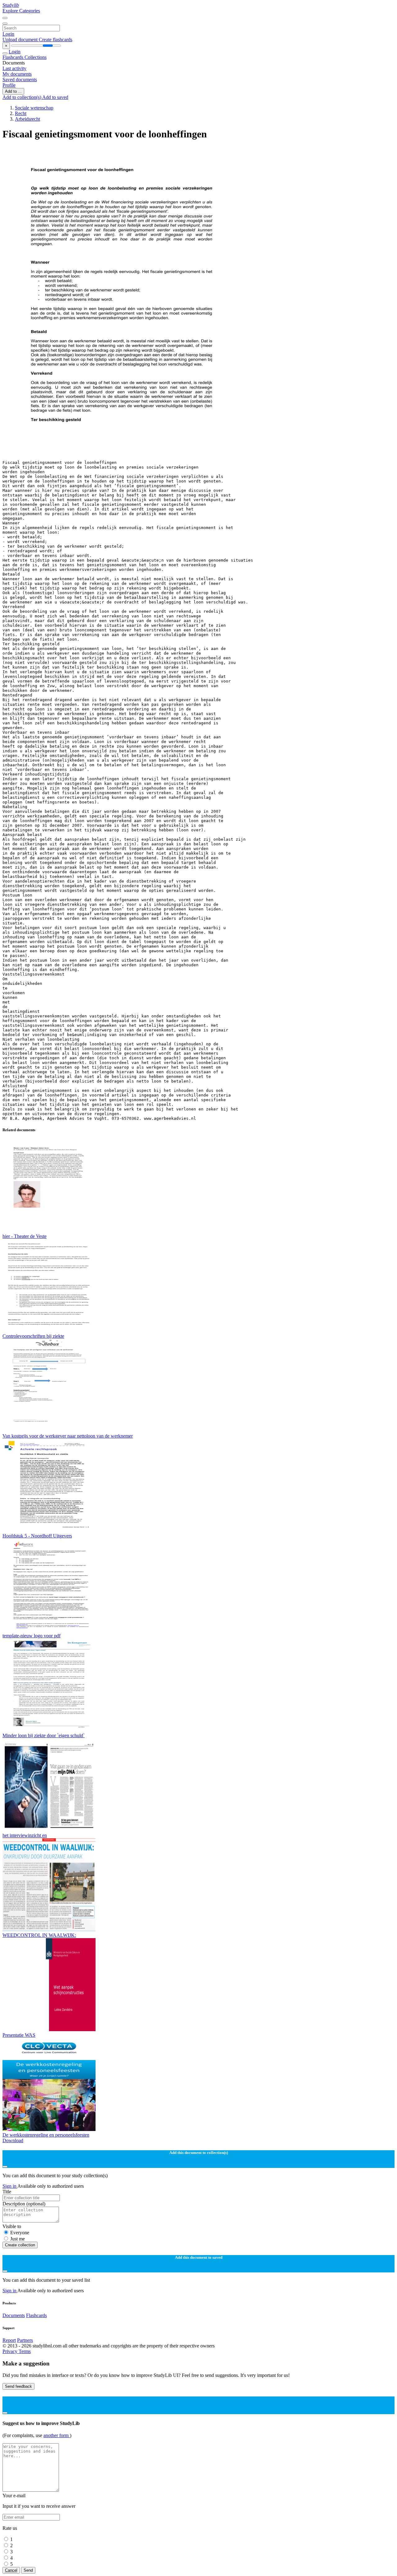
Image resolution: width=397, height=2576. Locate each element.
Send (28, 2570)
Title (7, 2192)
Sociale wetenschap (34, 108)
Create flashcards (56, 40)
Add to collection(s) (22, 97)
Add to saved (55, 97)
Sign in (10, 2186)
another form (57, 2435)
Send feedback (18, 2386)
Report (9, 2340)
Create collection (20, 2245)
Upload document (21, 40)
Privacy (11, 2351)
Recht (21, 113)
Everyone (20, 2233)
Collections (36, 57)
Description (24, 2204)
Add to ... (13, 91)
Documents (14, 2315)
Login (8, 34)
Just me (18, 2239)
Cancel (11, 2570)
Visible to (12, 2226)
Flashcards (13, 57)
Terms (25, 2351)
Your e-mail (14, 2496)
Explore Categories (21, 11)
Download (13, 2140)
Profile (9, 85)
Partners (25, 2340)
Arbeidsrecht (27, 119)
